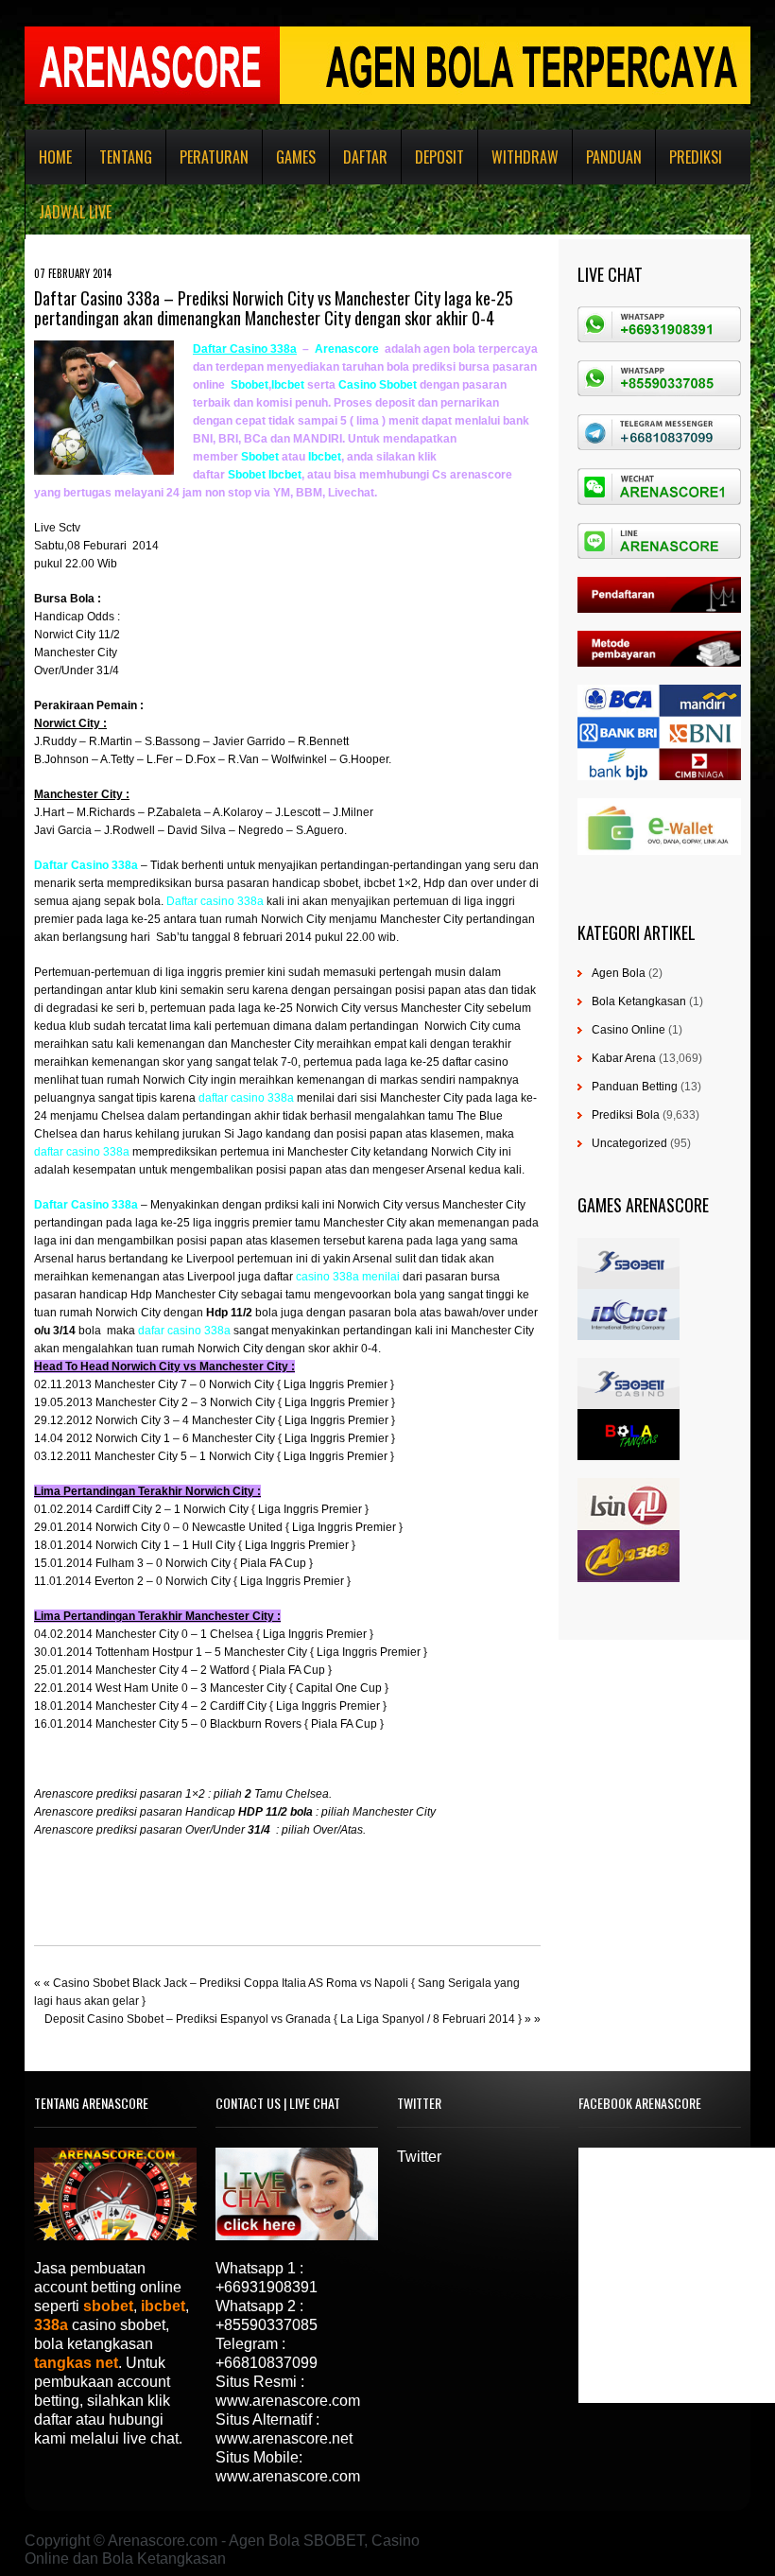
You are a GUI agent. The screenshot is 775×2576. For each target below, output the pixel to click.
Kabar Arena (624, 1058)
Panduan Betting (635, 1087)
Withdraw (525, 157)
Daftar (365, 157)
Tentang (126, 157)
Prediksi (696, 157)
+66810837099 (267, 2363)
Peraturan (214, 157)
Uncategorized (629, 1143)
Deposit (439, 157)
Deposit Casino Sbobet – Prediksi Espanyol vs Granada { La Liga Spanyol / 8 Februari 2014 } (283, 2019)
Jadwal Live (75, 212)
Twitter (419, 2157)
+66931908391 (267, 2287)
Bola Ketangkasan (639, 1001)
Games (296, 157)
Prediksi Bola (626, 1115)
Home (55, 157)
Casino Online (629, 1030)
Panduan (614, 157)
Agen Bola (619, 973)
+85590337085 (267, 2325)
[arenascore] (313, 349)
